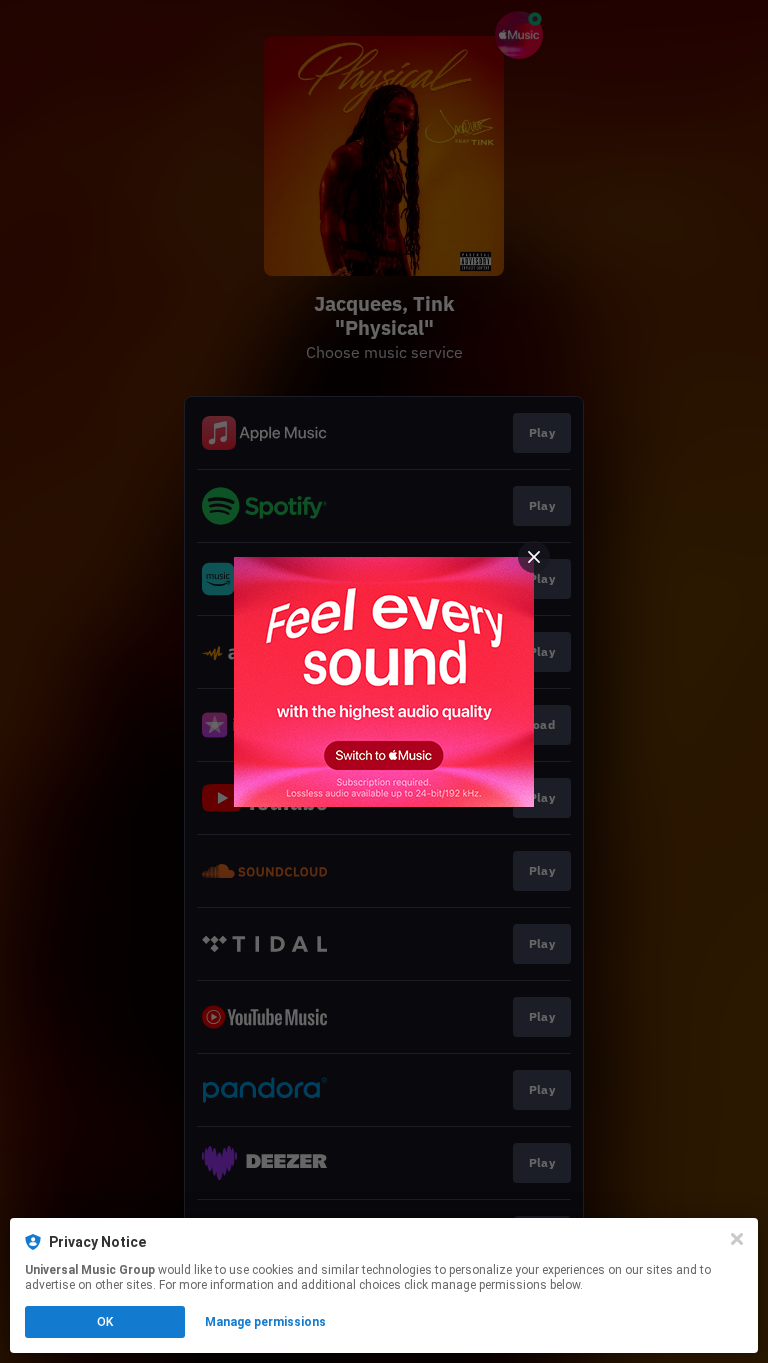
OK (105, 1322)
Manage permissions (265, 1322)
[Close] (737, 1239)
